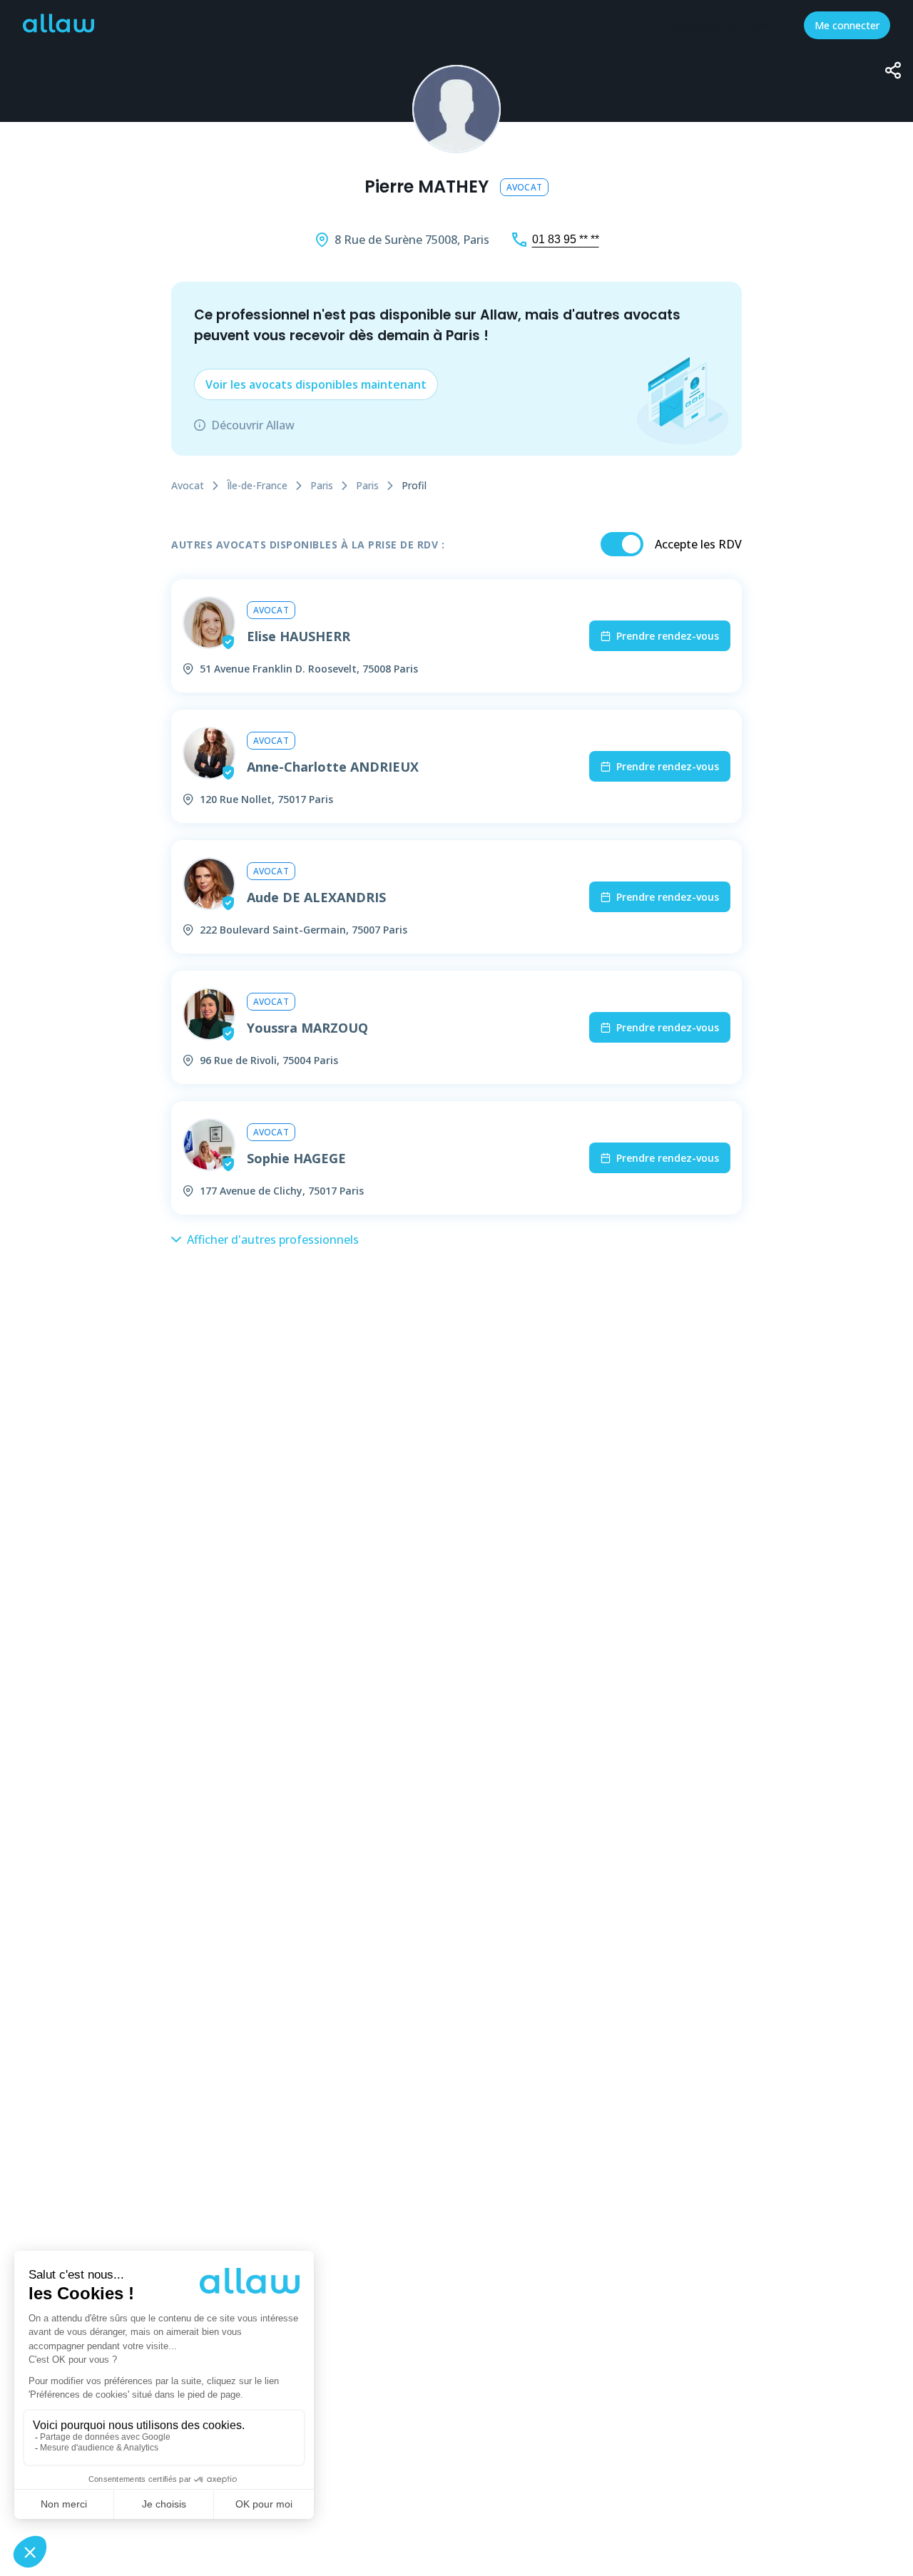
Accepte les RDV (698, 544)
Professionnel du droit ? (726, 25)
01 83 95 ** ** (566, 239)
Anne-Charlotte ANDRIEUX (333, 767)
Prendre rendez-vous (668, 636)
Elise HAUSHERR (299, 636)
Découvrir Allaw (253, 425)
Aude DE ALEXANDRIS (316, 897)
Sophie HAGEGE (296, 1158)
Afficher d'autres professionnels (273, 1240)
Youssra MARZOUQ (307, 1028)
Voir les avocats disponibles (316, 384)
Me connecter (847, 25)
